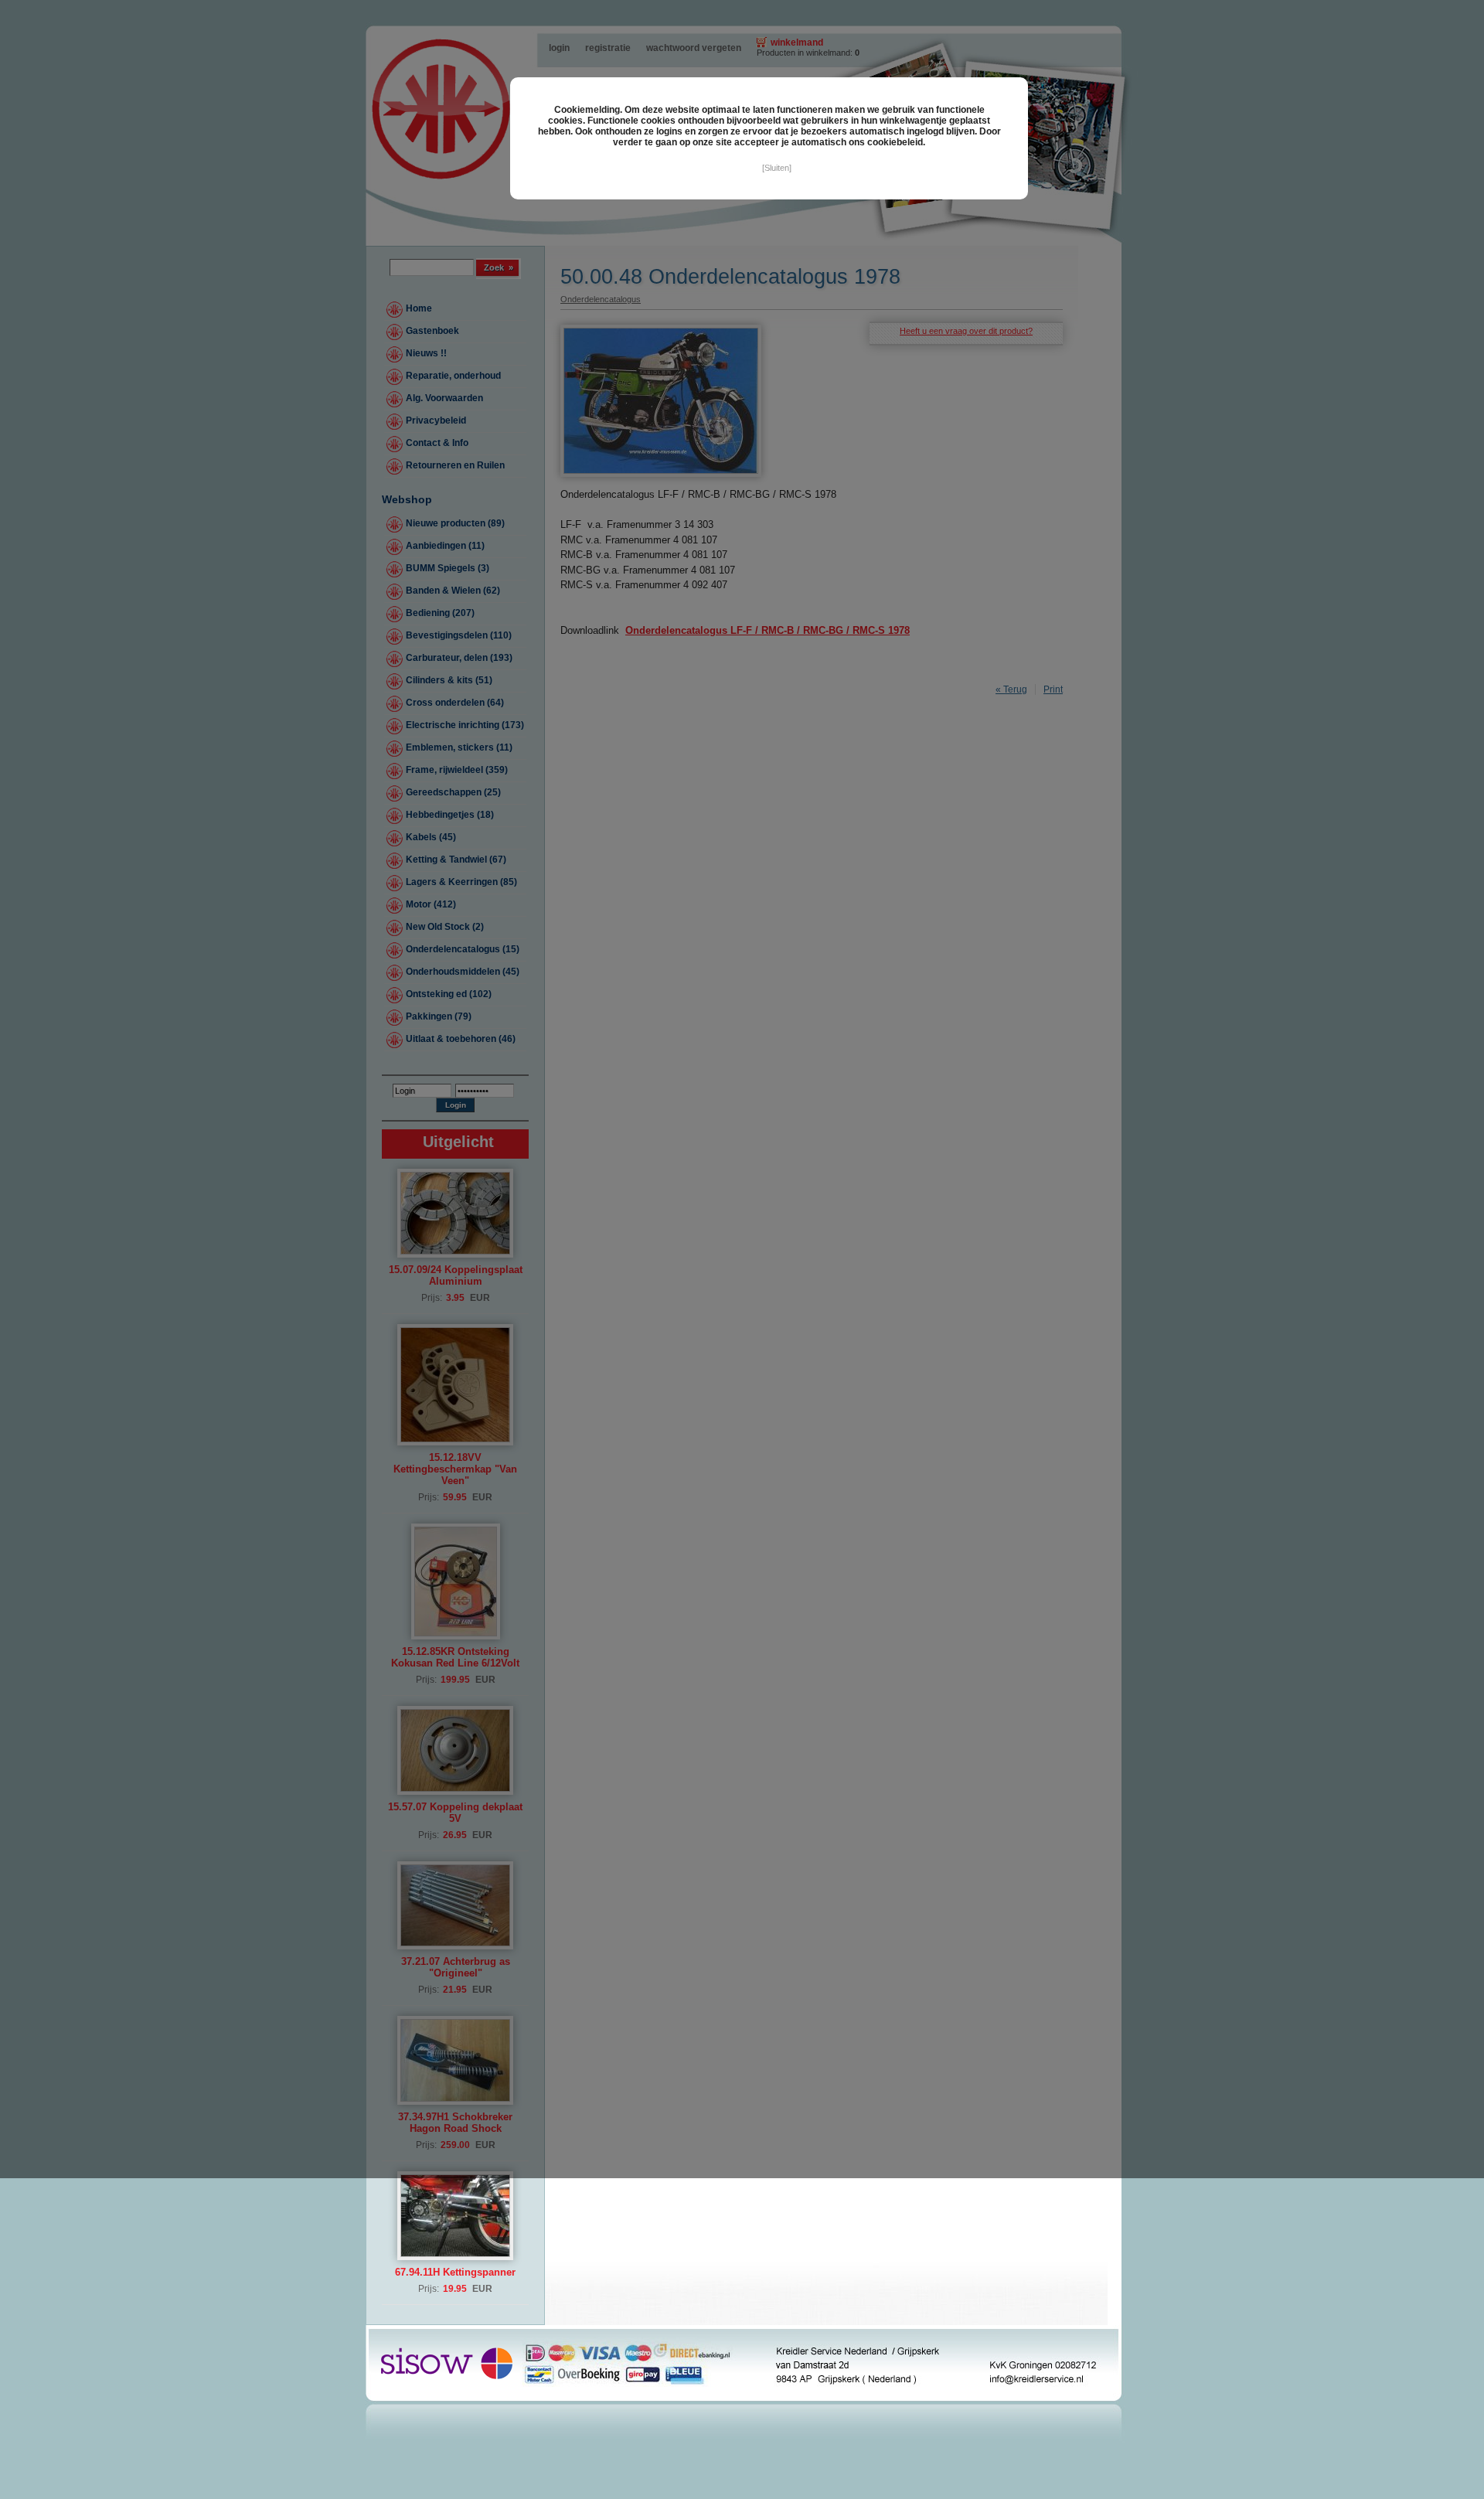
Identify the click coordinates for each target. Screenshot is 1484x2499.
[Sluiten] (777, 168)
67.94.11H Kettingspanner (455, 2272)
